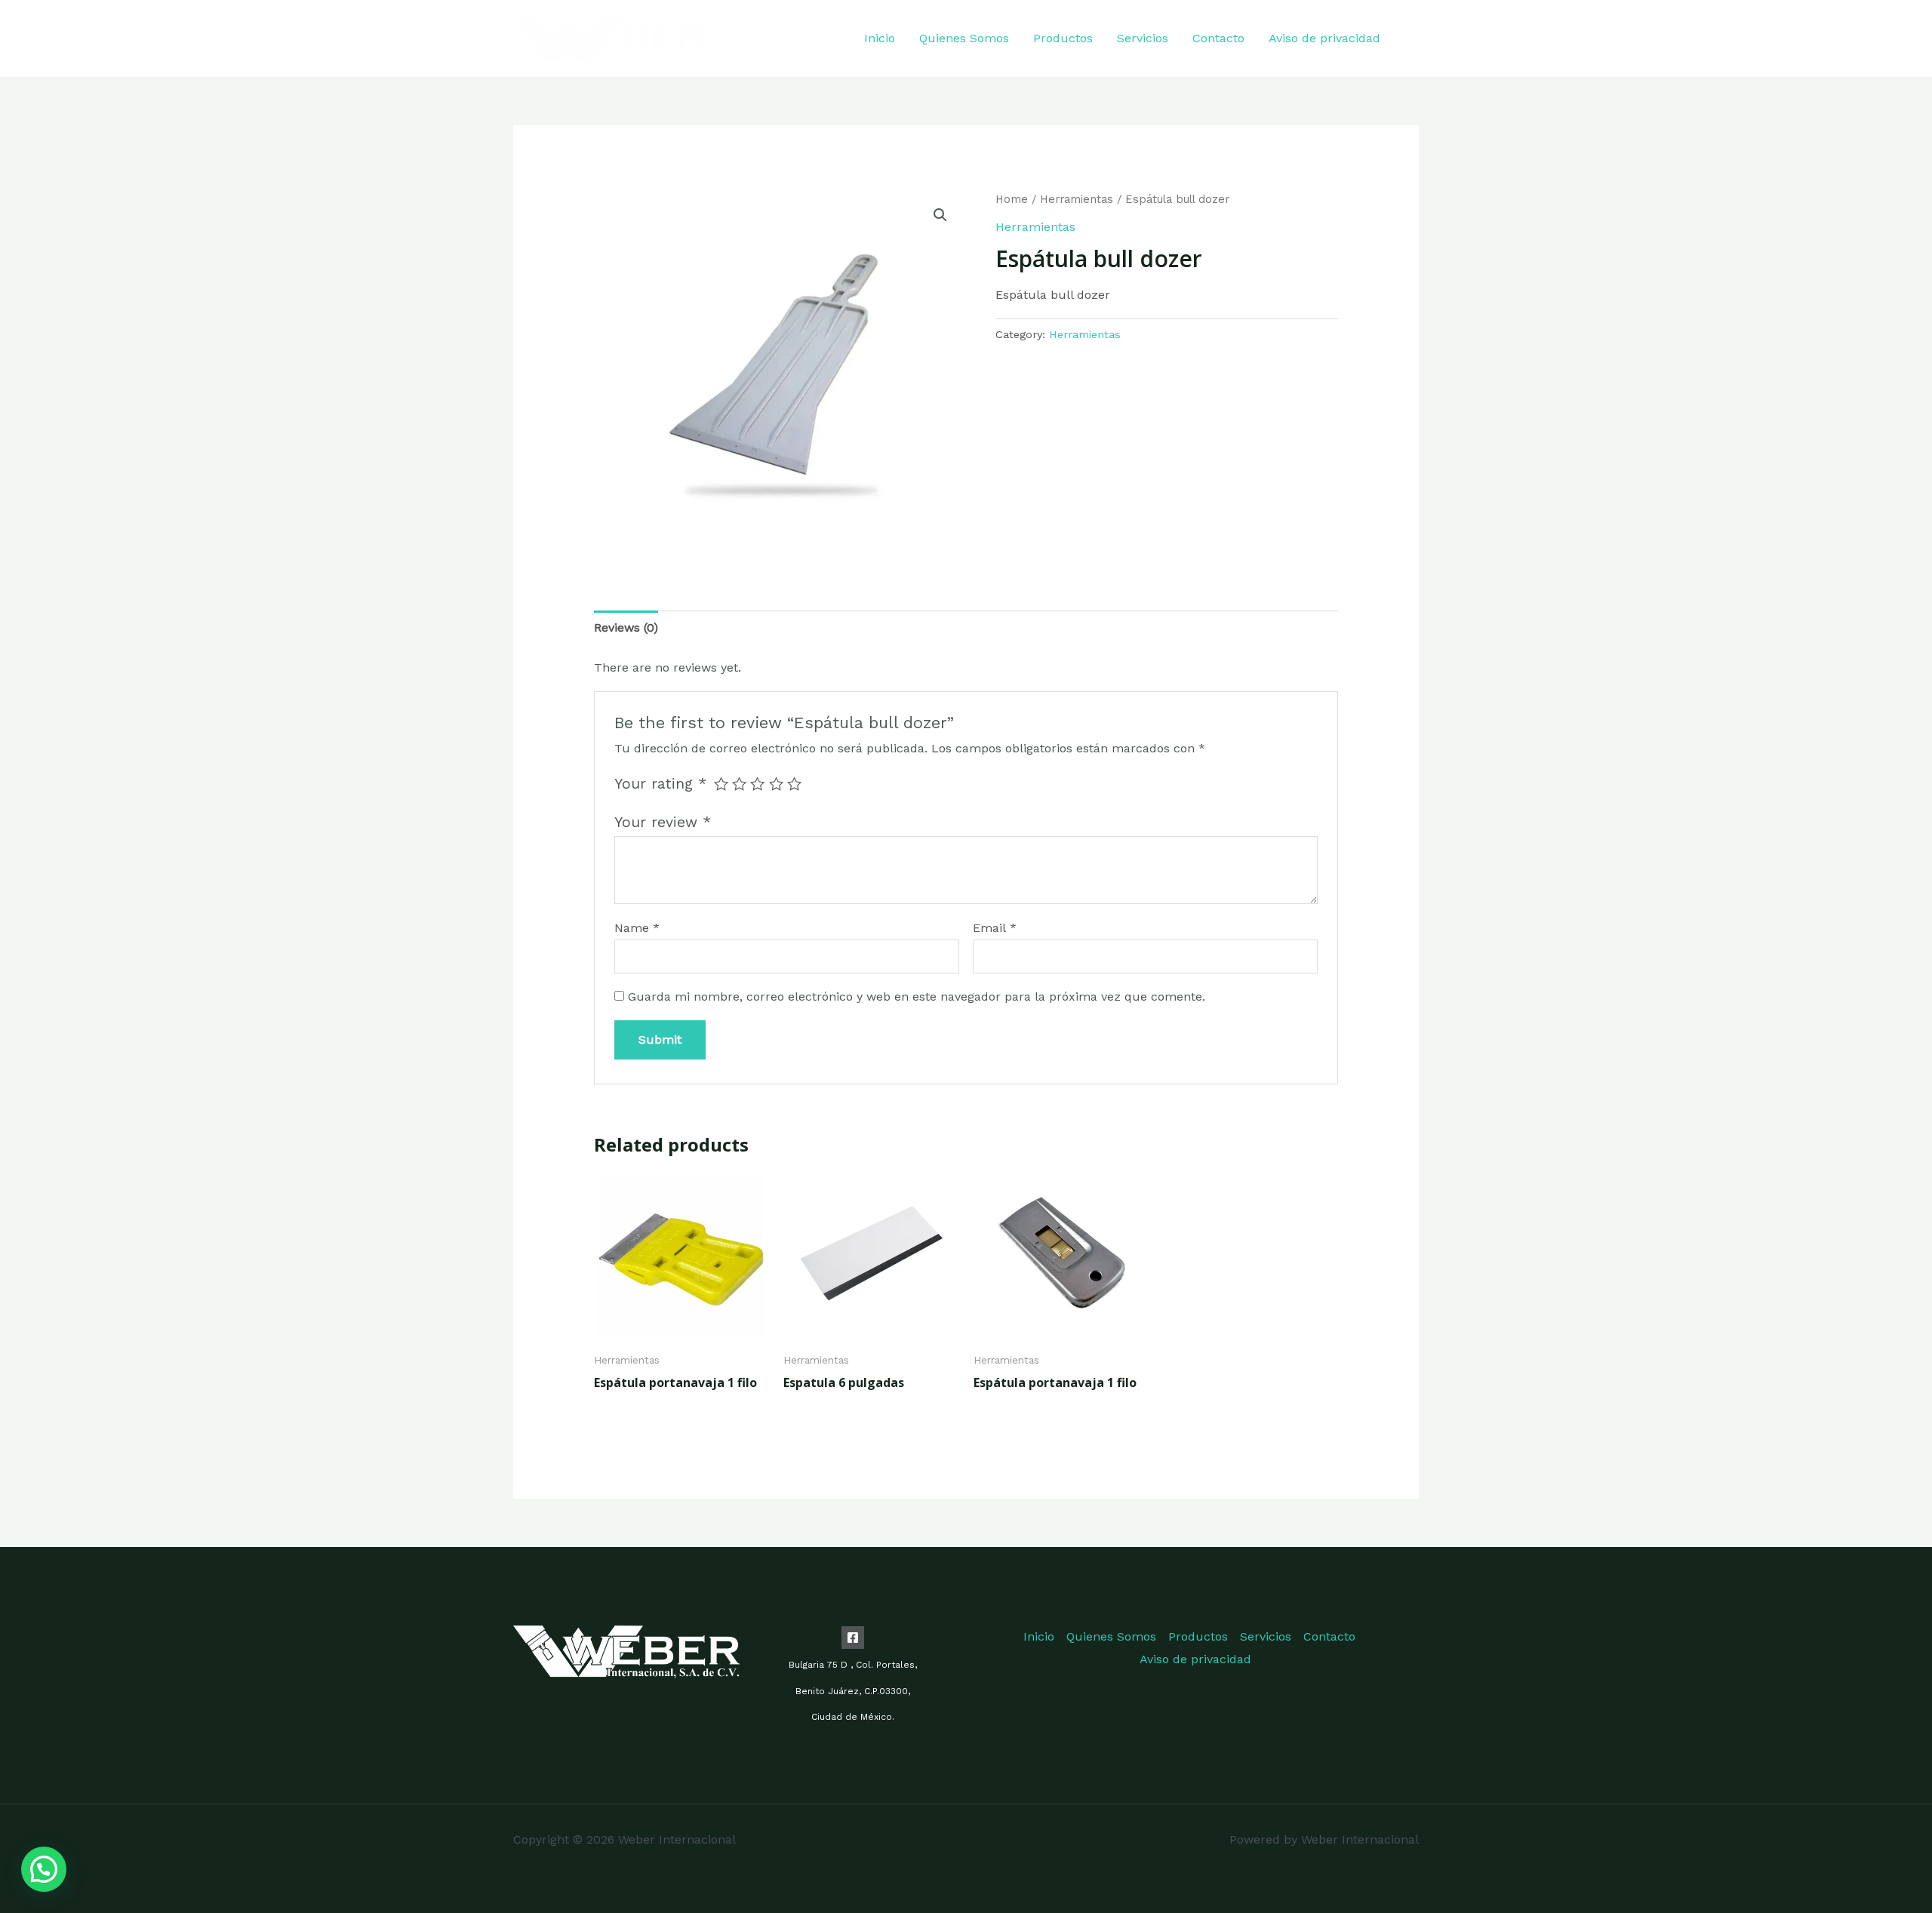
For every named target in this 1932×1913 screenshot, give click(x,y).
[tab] (626, 628)
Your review (663, 822)
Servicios (1143, 38)
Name (637, 928)
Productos (1063, 38)
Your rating (660, 784)
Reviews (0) (626, 627)
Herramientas (1077, 199)
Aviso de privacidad (1324, 38)
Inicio (880, 38)
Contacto (1218, 38)
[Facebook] (1413, 40)
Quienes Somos (964, 38)
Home (1012, 199)
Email (995, 928)
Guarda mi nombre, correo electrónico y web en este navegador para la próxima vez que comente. (917, 996)
